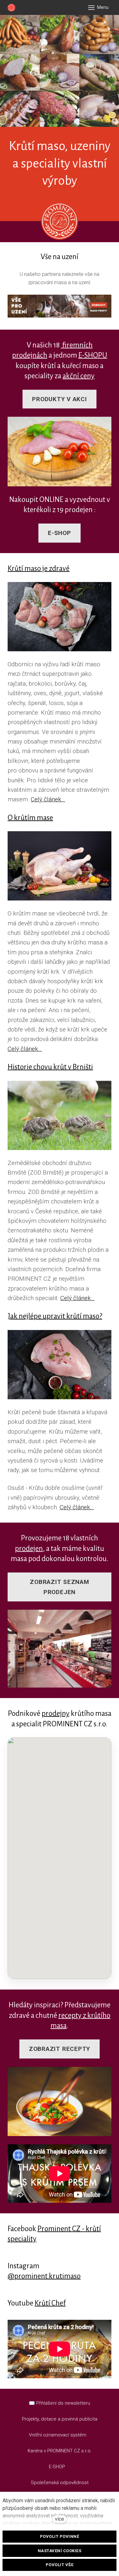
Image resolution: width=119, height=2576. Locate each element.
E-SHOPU (93, 355)
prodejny (56, 1713)
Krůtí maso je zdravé (39, 569)
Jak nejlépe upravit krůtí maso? (55, 1316)
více (60, 2519)
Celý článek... (48, 799)
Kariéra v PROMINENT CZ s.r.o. (60, 2451)
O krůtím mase (30, 818)
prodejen (29, 1548)
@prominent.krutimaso (44, 2276)
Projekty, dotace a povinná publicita (60, 2419)
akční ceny (79, 376)
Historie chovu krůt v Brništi (50, 1067)
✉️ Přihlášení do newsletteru (60, 2403)
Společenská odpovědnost (60, 2483)
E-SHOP (58, 2467)
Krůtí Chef (50, 2303)
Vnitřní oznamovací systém (58, 2435)
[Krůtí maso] (11, 8)
